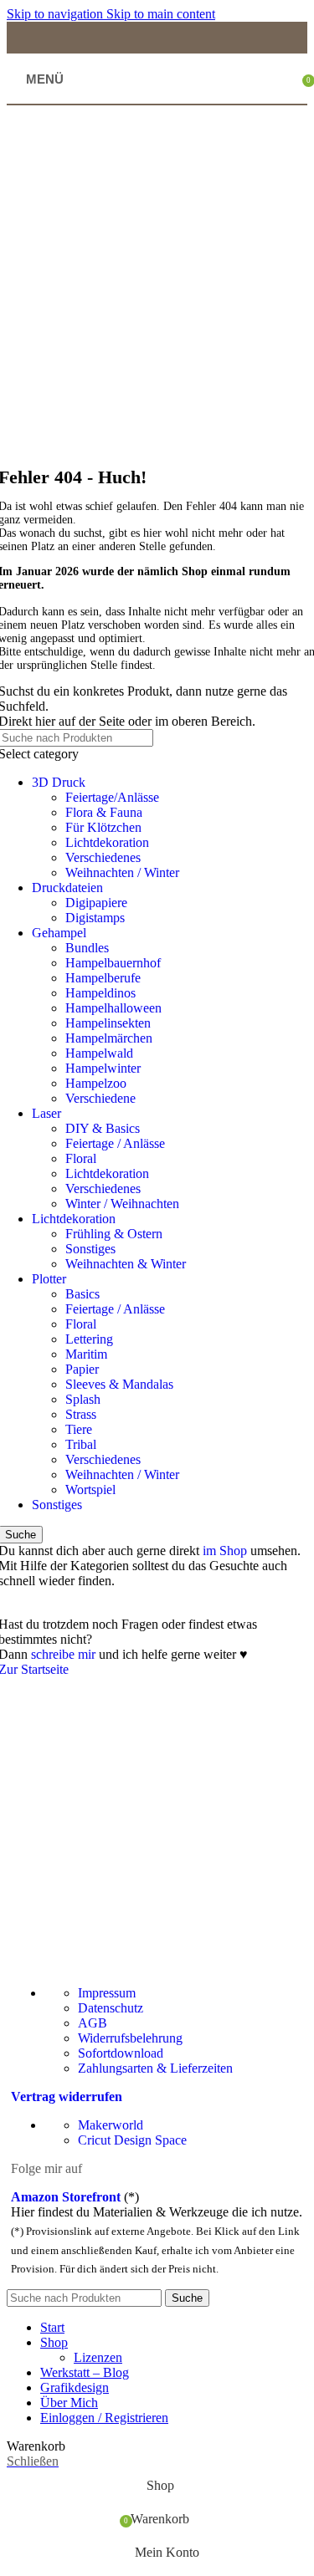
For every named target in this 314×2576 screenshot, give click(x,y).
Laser (46, 1113)
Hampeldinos (100, 993)
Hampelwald (99, 1053)
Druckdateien (67, 888)
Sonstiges (90, 1249)
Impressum (107, 1993)
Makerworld (111, 2125)
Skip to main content (161, 14)
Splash (83, 1399)
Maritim (86, 1354)
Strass (81, 1414)
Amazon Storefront (66, 2197)
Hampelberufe (103, 978)
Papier (82, 1369)
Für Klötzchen (103, 827)
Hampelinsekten (108, 1023)
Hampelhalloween (113, 1008)
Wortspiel (90, 1489)
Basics (82, 1294)
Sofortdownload (121, 2053)
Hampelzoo (96, 1083)
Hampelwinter (103, 1068)
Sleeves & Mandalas (119, 1384)
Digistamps (95, 918)
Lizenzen (98, 2357)
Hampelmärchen (109, 1038)
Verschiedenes (103, 857)
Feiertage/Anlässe (112, 797)
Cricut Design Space (132, 2140)
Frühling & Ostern (114, 1234)
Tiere (79, 1429)
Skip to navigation (57, 14)
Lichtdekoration (107, 842)
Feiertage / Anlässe (115, 1143)
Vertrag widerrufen (67, 2097)
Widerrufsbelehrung (130, 2038)
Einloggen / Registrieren (104, 2418)
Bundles (87, 948)
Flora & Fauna (104, 812)
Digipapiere (96, 903)
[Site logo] (160, 100)
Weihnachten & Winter (126, 1264)
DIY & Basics (103, 1128)
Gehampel (59, 933)
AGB (93, 2023)
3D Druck (59, 782)
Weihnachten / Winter (122, 872)
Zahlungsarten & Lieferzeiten (155, 2068)
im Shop (225, 1551)
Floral (81, 1158)
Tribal (81, 1444)
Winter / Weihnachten (122, 1204)
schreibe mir (63, 1654)
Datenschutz (111, 2008)
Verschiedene (100, 1098)
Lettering (89, 1339)
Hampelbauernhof (113, 963)
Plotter (49, 1279)
